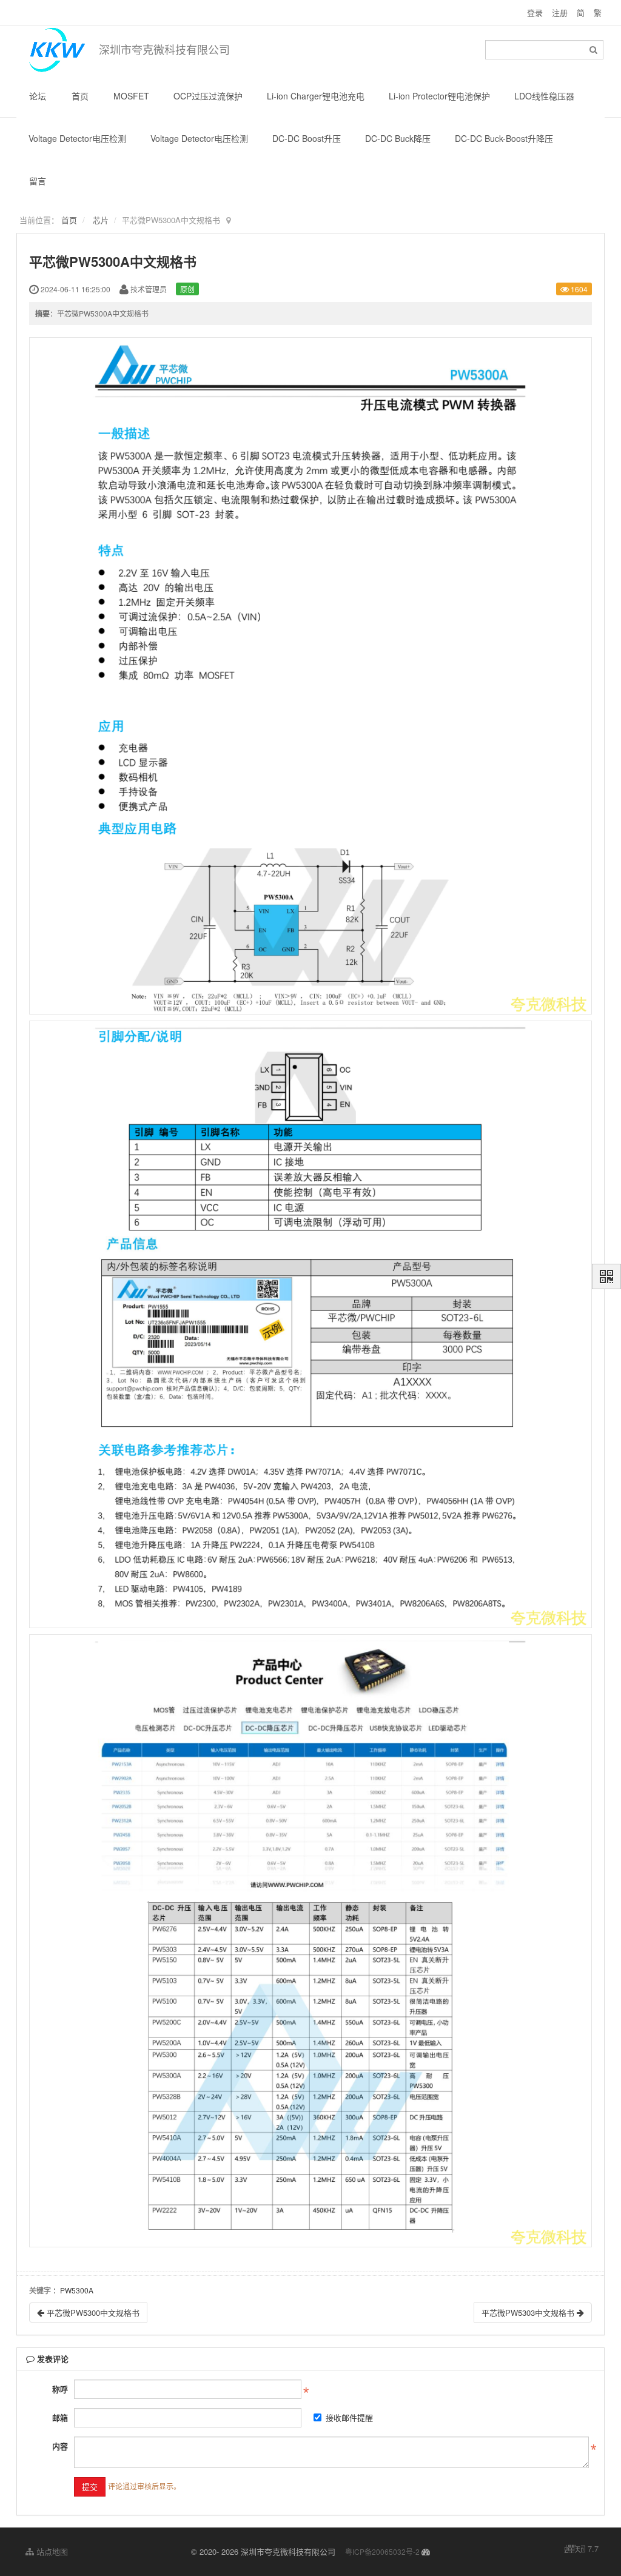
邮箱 (60, 2417)
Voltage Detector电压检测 (77, 138)
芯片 (101, 220)
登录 (535, 12)
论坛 (38, 96)
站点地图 (51, 2551)
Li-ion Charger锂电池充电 (316, 96)
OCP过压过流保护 (208, 96)
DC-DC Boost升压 (307, 138)
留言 (38, 181)
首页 (80, 96)
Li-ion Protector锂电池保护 (439, 96)
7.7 (582, 2549)
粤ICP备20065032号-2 (382, 2551)
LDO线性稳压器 (544, 96)
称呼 (60, 2389)
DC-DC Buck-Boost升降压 (504, 138)
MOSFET (131, 96)
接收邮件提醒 (349, 2417)
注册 (560, 12)
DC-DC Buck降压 (398, 138)
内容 (60, 2446)
